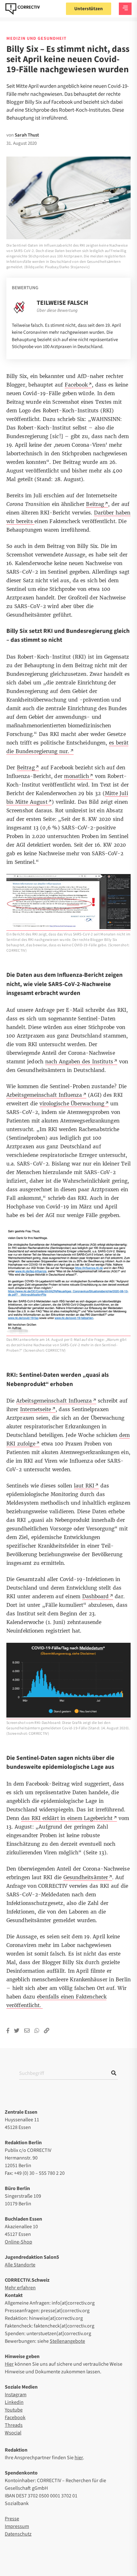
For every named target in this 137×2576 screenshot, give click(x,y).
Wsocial (13, 2433)
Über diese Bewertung (57, 311)
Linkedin (14, 2402)
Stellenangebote (67, 2341)
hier (79, 2458)
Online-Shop (18, 2242)
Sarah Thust (27, 135)
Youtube (14, 2410)
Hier (9, 2364)
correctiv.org (23, 9)
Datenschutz (18, 2534)
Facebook (15, 2418)
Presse (12, 2519)
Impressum (17, 2526)
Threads (14, 2425)
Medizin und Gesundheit (36, 38)
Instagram (16, 2395)
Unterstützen (89, 9)
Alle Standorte (20, 2265)
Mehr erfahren (20, 2288)
